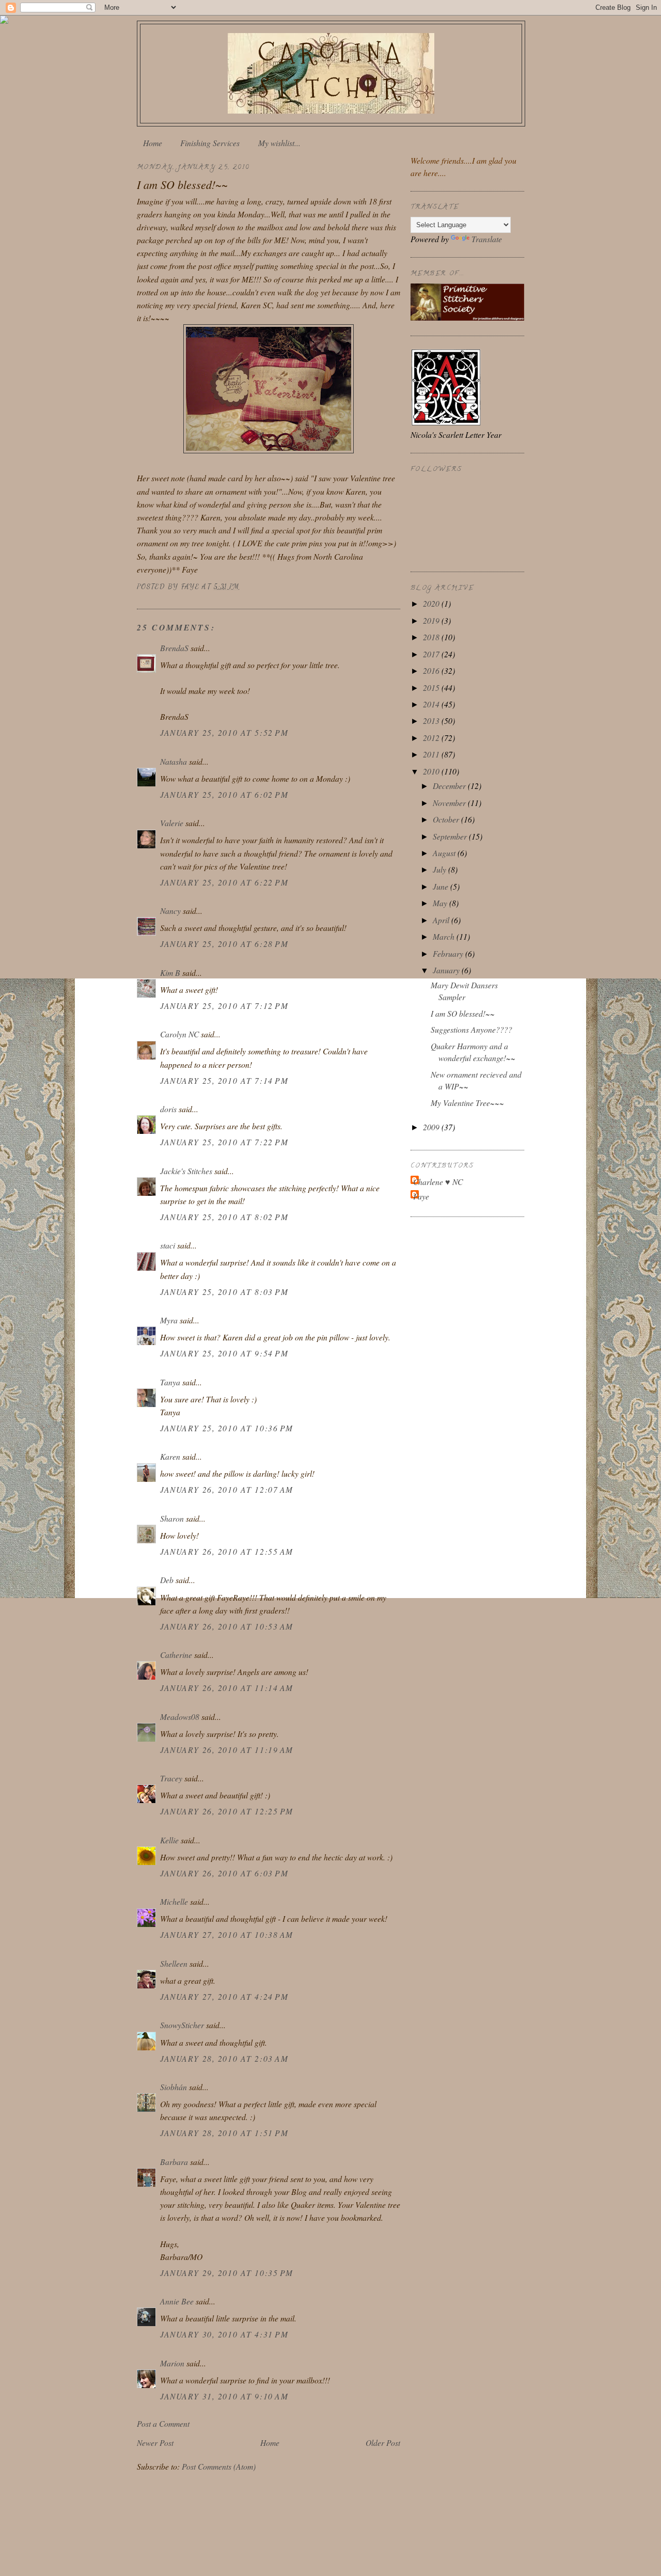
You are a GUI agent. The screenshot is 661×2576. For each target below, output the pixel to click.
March (445, 936)
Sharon (172, 1518)
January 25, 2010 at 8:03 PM (224, 1292)
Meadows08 (180, 1717)
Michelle (174, 1901)
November (450, 803)
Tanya (171, 1382)
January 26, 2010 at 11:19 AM (227, 1750)
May (441, 903)
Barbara (174, 2162)
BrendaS (174, 648)
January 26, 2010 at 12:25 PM (227, 1811)
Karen (170, 1456)
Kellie (169, 1840)
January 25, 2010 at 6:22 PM (224, 882)
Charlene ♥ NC (438, 1182)
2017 (432, 654)
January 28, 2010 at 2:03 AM (224, 2058)
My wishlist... (279, 143)
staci (168, 1245)
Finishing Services (210, 143)
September (451, 836)
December (450, 786)
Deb (167, 1580)
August (445, 853)
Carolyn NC (179, 1034)
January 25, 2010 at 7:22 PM (224, 1142)
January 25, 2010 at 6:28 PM (224, 944)
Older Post (383, 2443)
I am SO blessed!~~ (463, 1013)
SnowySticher (182, 2025)
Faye (421, 1196)
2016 (432, 670)
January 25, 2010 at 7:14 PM (224, 1080)
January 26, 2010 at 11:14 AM (227, 1688)
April (442, 920)
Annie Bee (177, 2301)
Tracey (171, 1778)
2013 (432, 721)
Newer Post (155, 2443)
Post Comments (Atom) (219, 2466)
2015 (432, 688)
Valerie (172, 823)
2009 (432, 1127)
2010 (432, 771)
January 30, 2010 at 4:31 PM (224, 2334)
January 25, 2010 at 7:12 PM (224, 1006)
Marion (172, 2363)
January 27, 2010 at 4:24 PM (224, 1996)
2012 (432, 738)
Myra (169, 1320)
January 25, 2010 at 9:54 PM (224, 1353)
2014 (432, 704)
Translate (487, 239)
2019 (432, 620)
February (449, 953)
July (440, 869)
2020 (432, 603)
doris (168, 1109)
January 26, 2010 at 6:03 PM (224, 1873)
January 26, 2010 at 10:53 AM (227, 1626)
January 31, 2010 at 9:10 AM (224, 2396)
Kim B (170, 973)
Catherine (176, 1655)
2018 (432, 637)
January (447, 970)
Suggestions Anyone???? (471, 1029)
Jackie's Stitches (186, 1171)
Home (153, 143)
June (442, 886)
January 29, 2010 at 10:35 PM (227, 2273)
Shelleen (174, 1963)
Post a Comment (163, 2423)
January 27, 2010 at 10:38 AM (227, 1934)
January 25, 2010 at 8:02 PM (224, 1217)
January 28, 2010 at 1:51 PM (224, 2133)
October (447, 819)
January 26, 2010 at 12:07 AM (227, 1489)
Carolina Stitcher (331, 70)
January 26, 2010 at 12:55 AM (227, 1551)
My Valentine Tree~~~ (467, 1103)
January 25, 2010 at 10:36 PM (227, 1428)
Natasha (175, 761)
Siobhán (174, 2087)
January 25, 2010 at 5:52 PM (224, 732)
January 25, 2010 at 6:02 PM (224, 794)
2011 (432, 754)
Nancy (170, 911)
